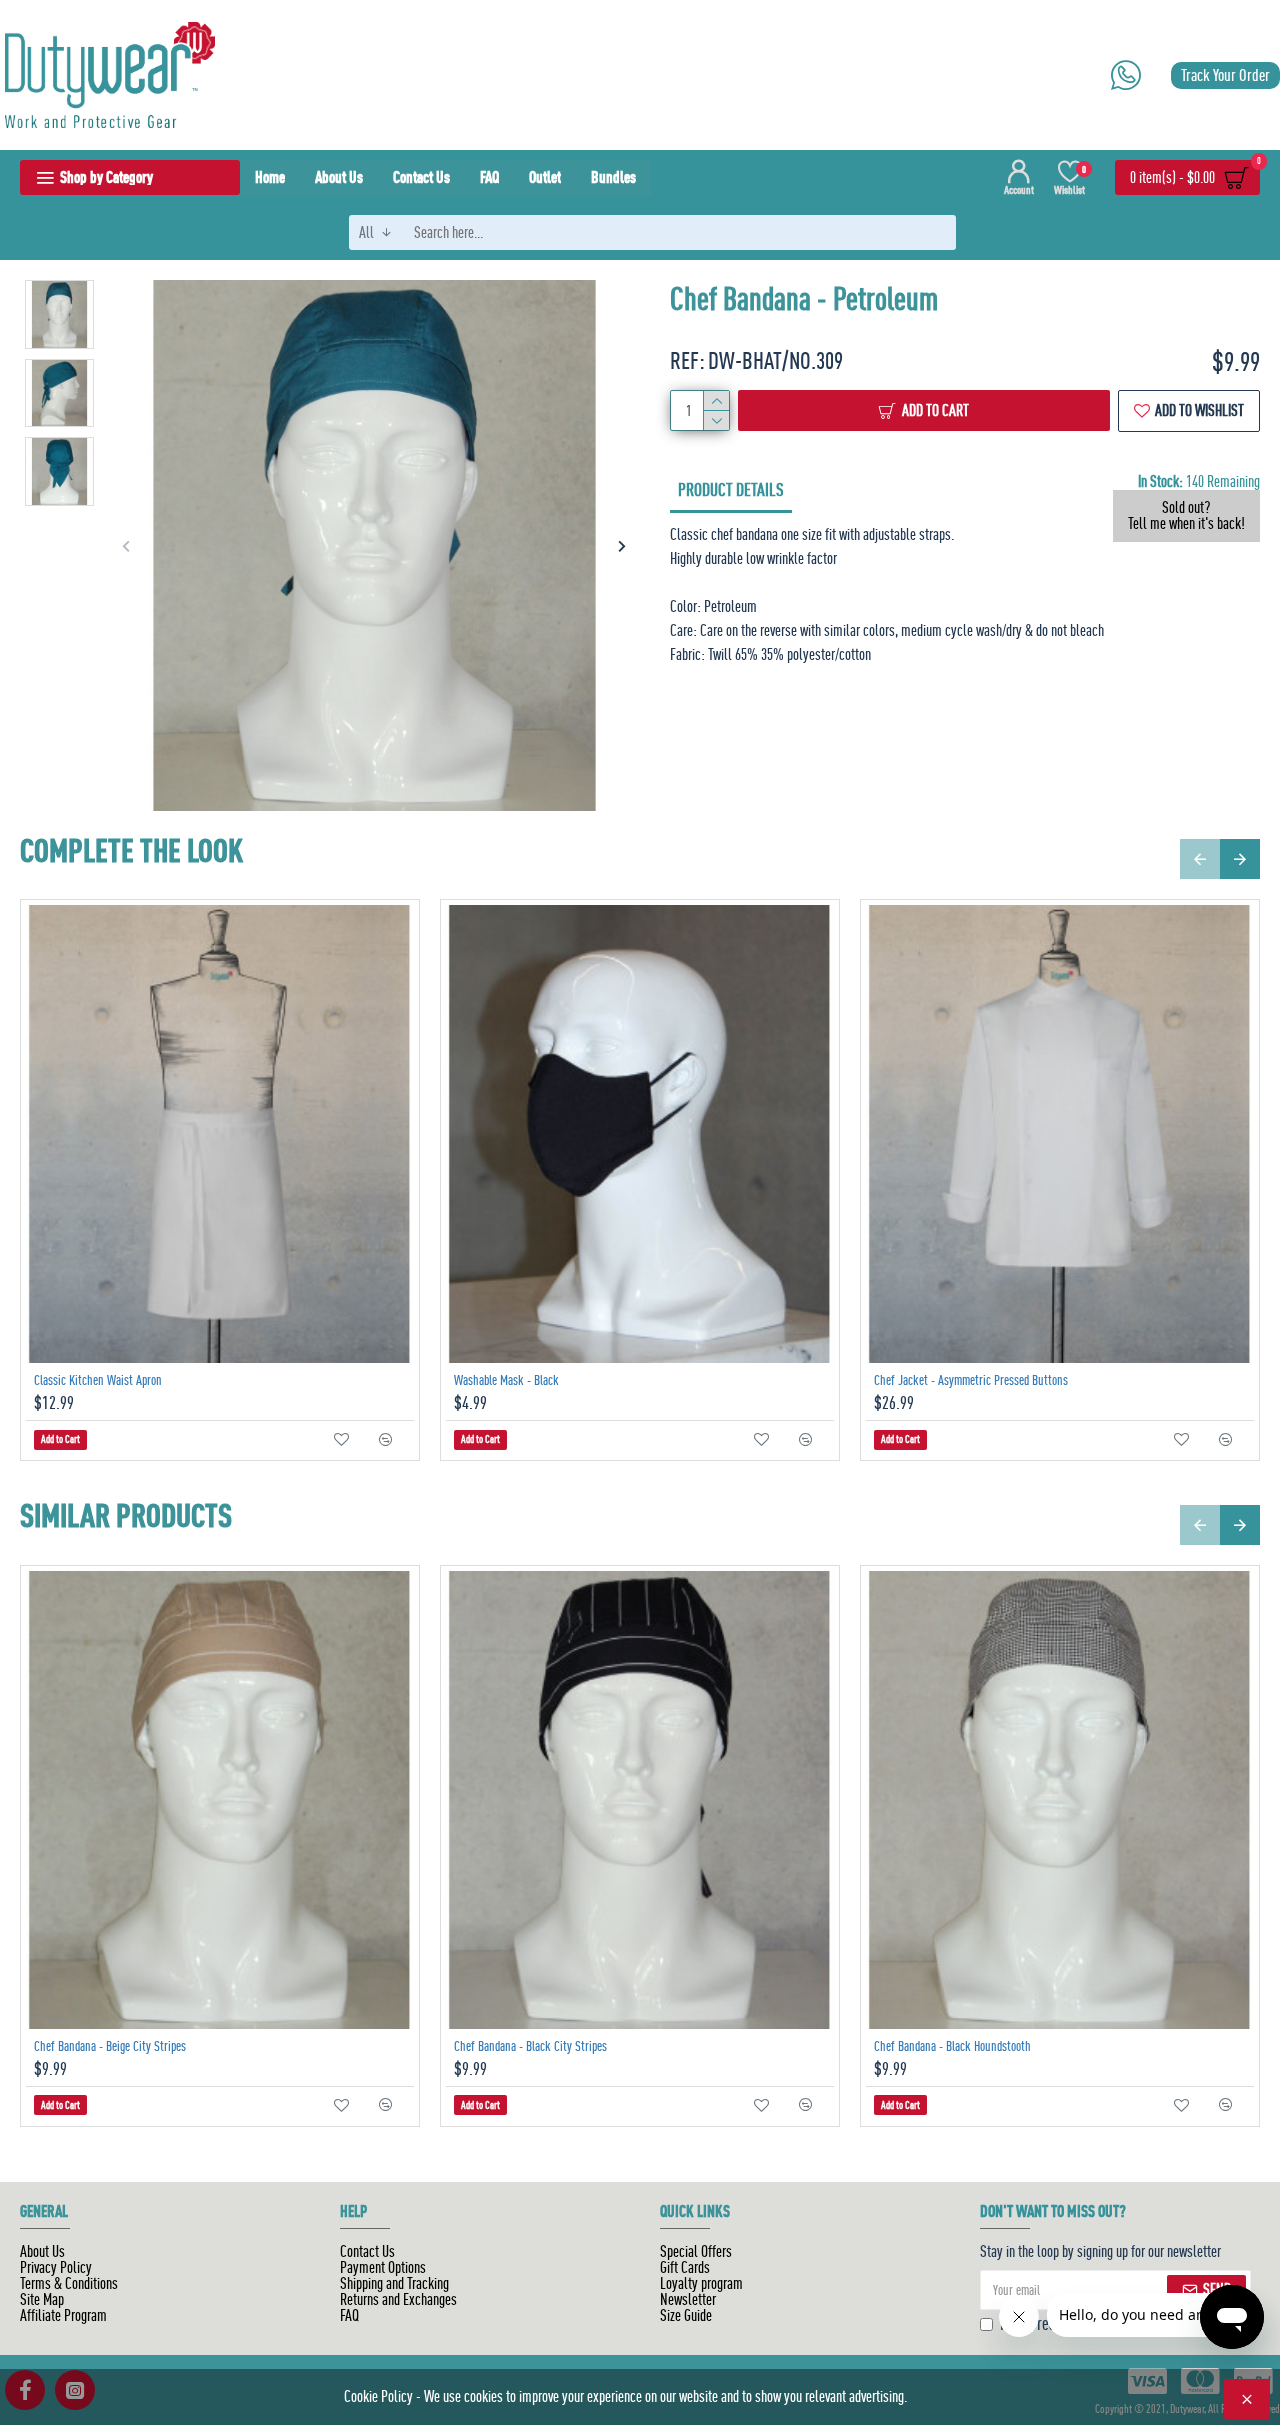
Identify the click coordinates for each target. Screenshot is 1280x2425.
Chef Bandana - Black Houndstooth (952, 2046)
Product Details (731, 489)
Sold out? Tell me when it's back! (1186, 516)
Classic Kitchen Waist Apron (98, 1380)
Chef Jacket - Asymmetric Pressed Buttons (971, 1380)
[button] (126, 545)
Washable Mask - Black (506, 1380)
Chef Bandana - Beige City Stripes (110, 2046)
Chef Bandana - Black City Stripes (530, 2046)
